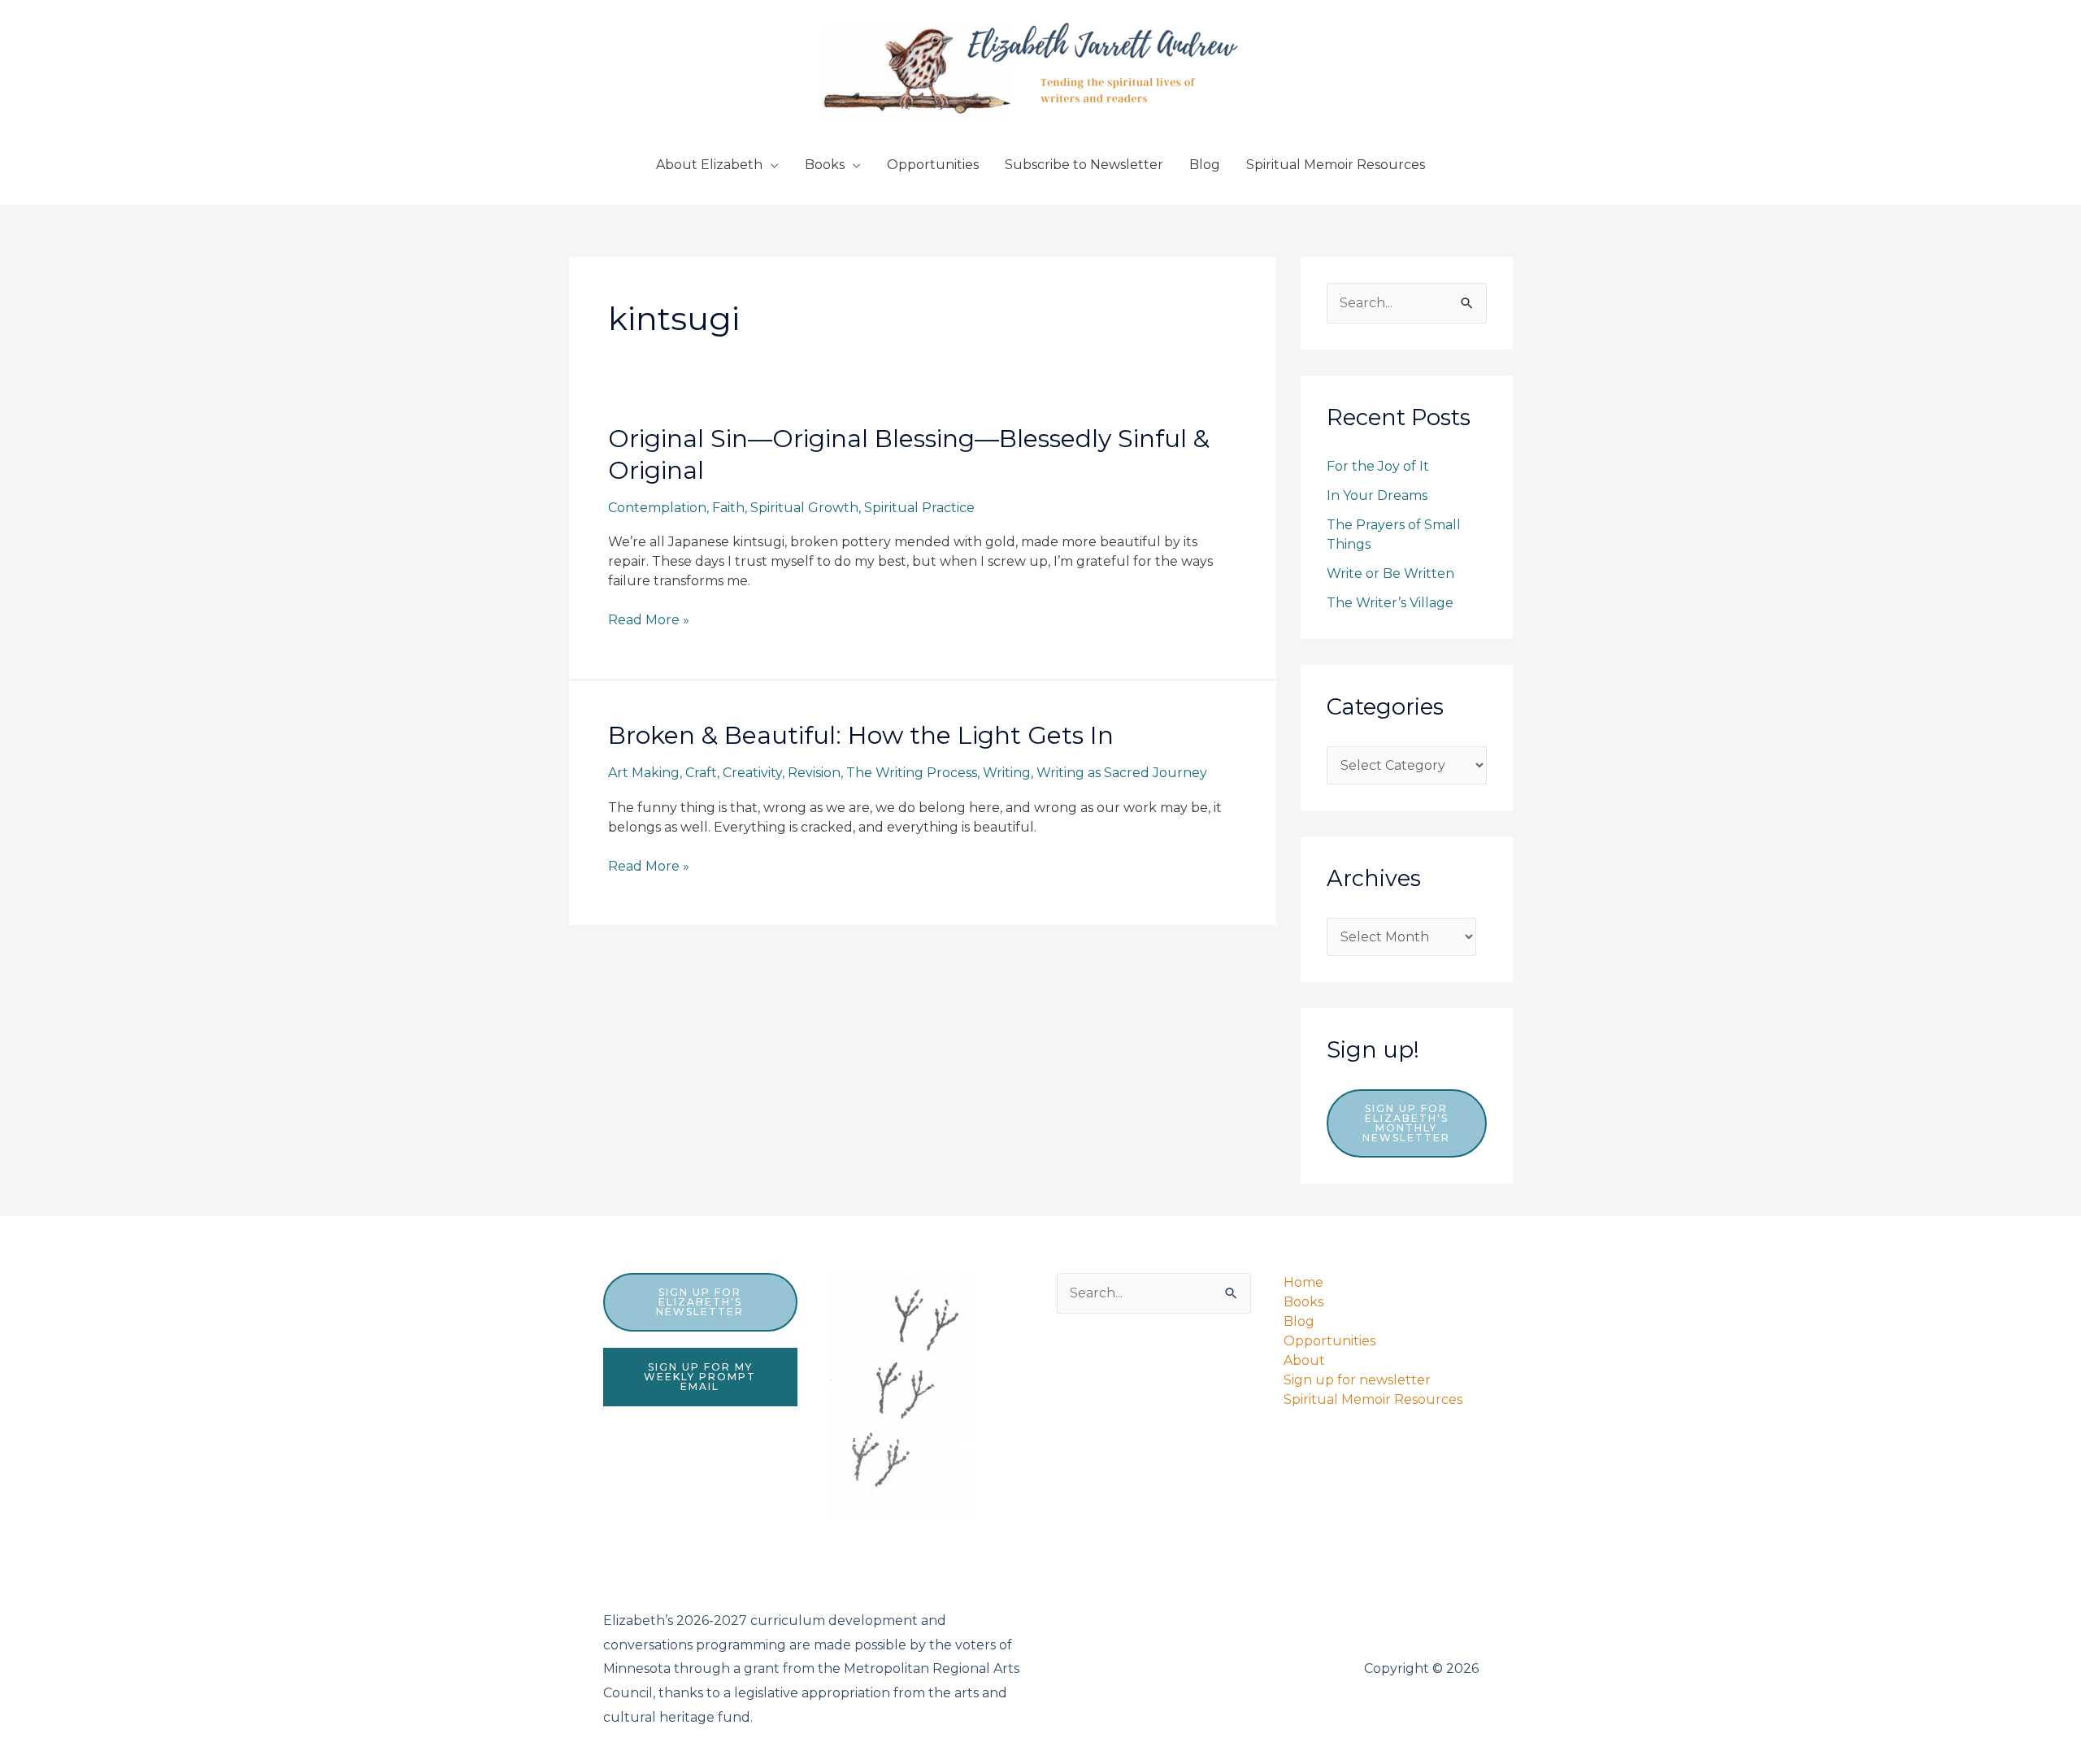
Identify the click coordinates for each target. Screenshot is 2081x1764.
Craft (701, 773)
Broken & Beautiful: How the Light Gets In (861, 735)
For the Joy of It (1378, 466)
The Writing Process (912, 773)
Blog (1205, 165)
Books (825, 165)
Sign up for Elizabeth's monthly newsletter (1406, 1123)
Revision (814, 773)
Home (1303, 1282)
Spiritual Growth (804, 508)
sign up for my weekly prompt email (700, 1377)
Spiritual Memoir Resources (1336, 165)
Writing (1007, 773)
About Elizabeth (709, 165)
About (1304, 1360)
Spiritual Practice (919, 508)
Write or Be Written (1390, 574)
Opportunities (933, 165)
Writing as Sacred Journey (1122, 773)
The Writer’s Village (1390, 603)
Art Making (644, 773)
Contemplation (657, 508)
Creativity (752, 773)
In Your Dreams (1377, 495)
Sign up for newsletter (1357, 1380)
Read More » (649, 621)
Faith (728, 508)
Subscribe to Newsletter (1084, 165)
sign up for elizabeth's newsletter (700, 1302)
